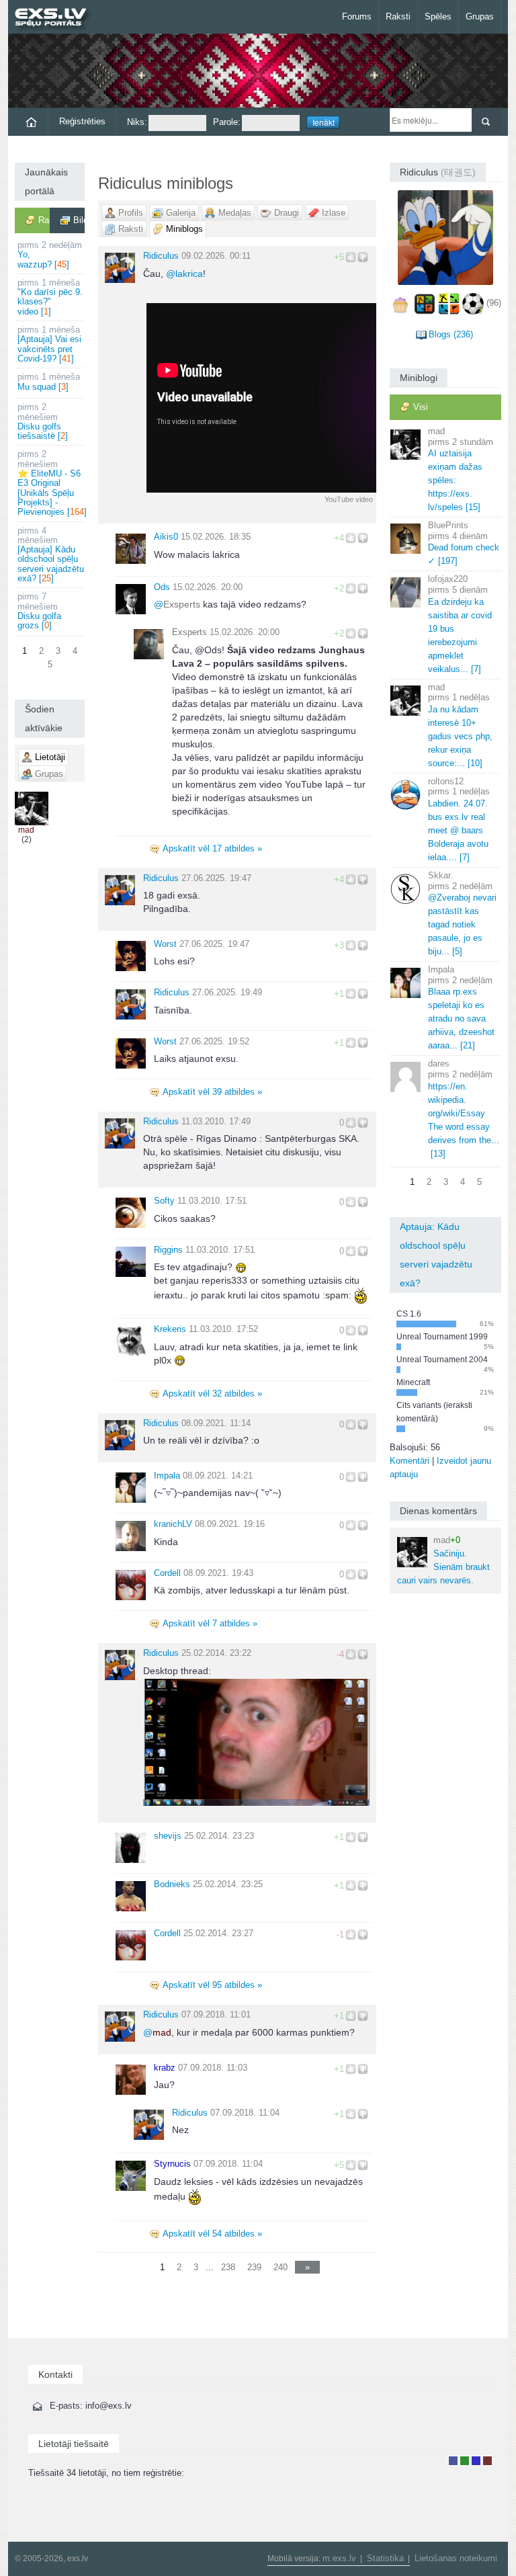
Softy (164, 1201)
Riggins (168, 1250)
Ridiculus (161, 256)
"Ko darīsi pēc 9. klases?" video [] (50, 297)
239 (254, 2267)
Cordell (167, 1573)
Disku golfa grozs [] (39, 611)
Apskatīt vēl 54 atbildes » (212, 2234)
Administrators (487, 2461)
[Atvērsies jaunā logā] (256, 1741)
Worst (165, 944)
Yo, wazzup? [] (50, 255)
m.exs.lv (339, 2558)
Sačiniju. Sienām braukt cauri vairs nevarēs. (443, 1560)
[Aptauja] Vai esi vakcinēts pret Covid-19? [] (49, 344)
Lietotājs (453, 2461)
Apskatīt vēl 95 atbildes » (212, 1985)
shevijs (168, 1836)
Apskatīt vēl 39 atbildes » (212, 1092)
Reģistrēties (82, 121)
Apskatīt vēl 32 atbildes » (212, 1394)
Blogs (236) (451, 334)
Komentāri (410, 1461)
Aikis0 (166, 537)
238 (228, 2267)
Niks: (137, 122)
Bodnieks (172, 1884)
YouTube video (349, 499)
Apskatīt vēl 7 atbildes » (210, 1623)
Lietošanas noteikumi (456, 2558)
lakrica (184, 274)
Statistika (385, 2558)
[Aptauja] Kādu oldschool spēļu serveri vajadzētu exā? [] (51, 554)
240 (281, 2267)
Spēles (438, 16)
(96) (494, 303)
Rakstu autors (465, 2461)
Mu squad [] (49, 381)
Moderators (476, 2461)
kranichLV (173, 1524)
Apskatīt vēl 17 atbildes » (212, 848)
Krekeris (170, 1329)
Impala (167, 1476)
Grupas (480, 16)
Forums (357, 16)
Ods (162, 587)
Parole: (227, 122)
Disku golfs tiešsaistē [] (43, 421)
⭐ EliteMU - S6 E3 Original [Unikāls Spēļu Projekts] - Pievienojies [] (51, 483)
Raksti (398, 16)
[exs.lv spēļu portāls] (57, 18)
